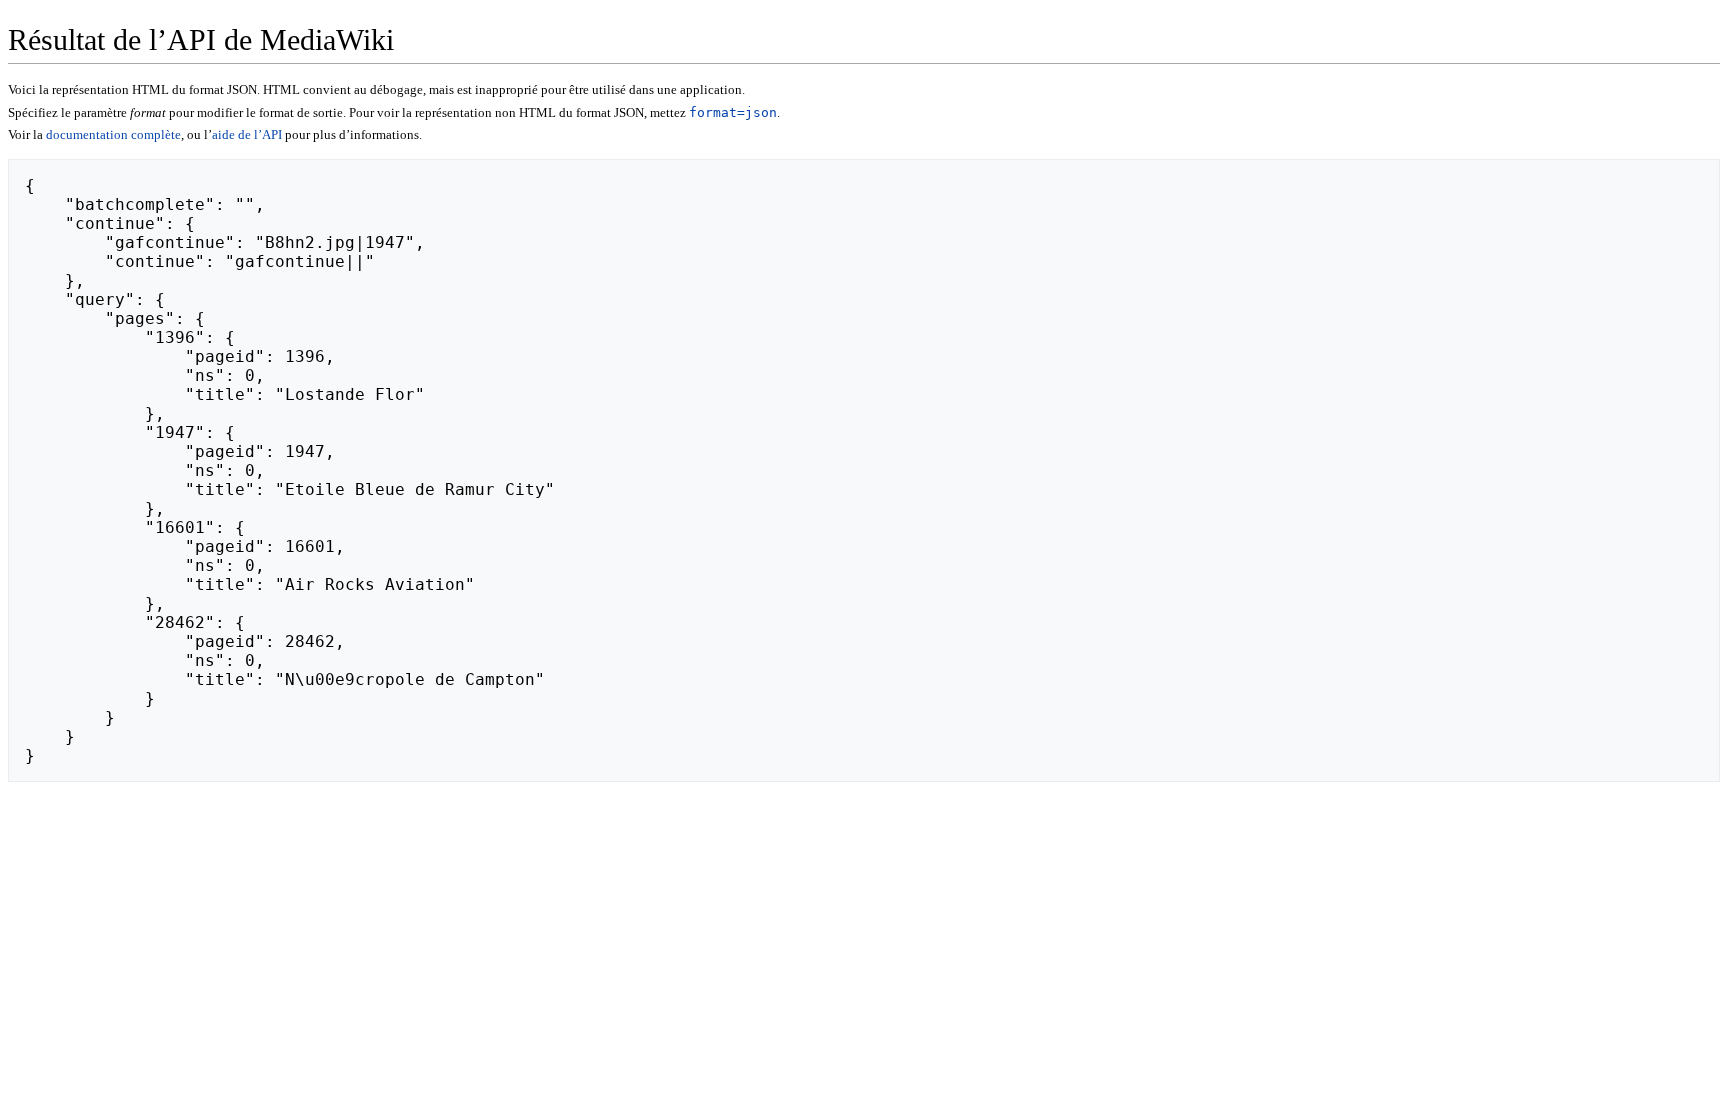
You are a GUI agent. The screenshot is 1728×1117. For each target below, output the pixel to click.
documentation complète (113, 134)
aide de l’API (247, 134)
